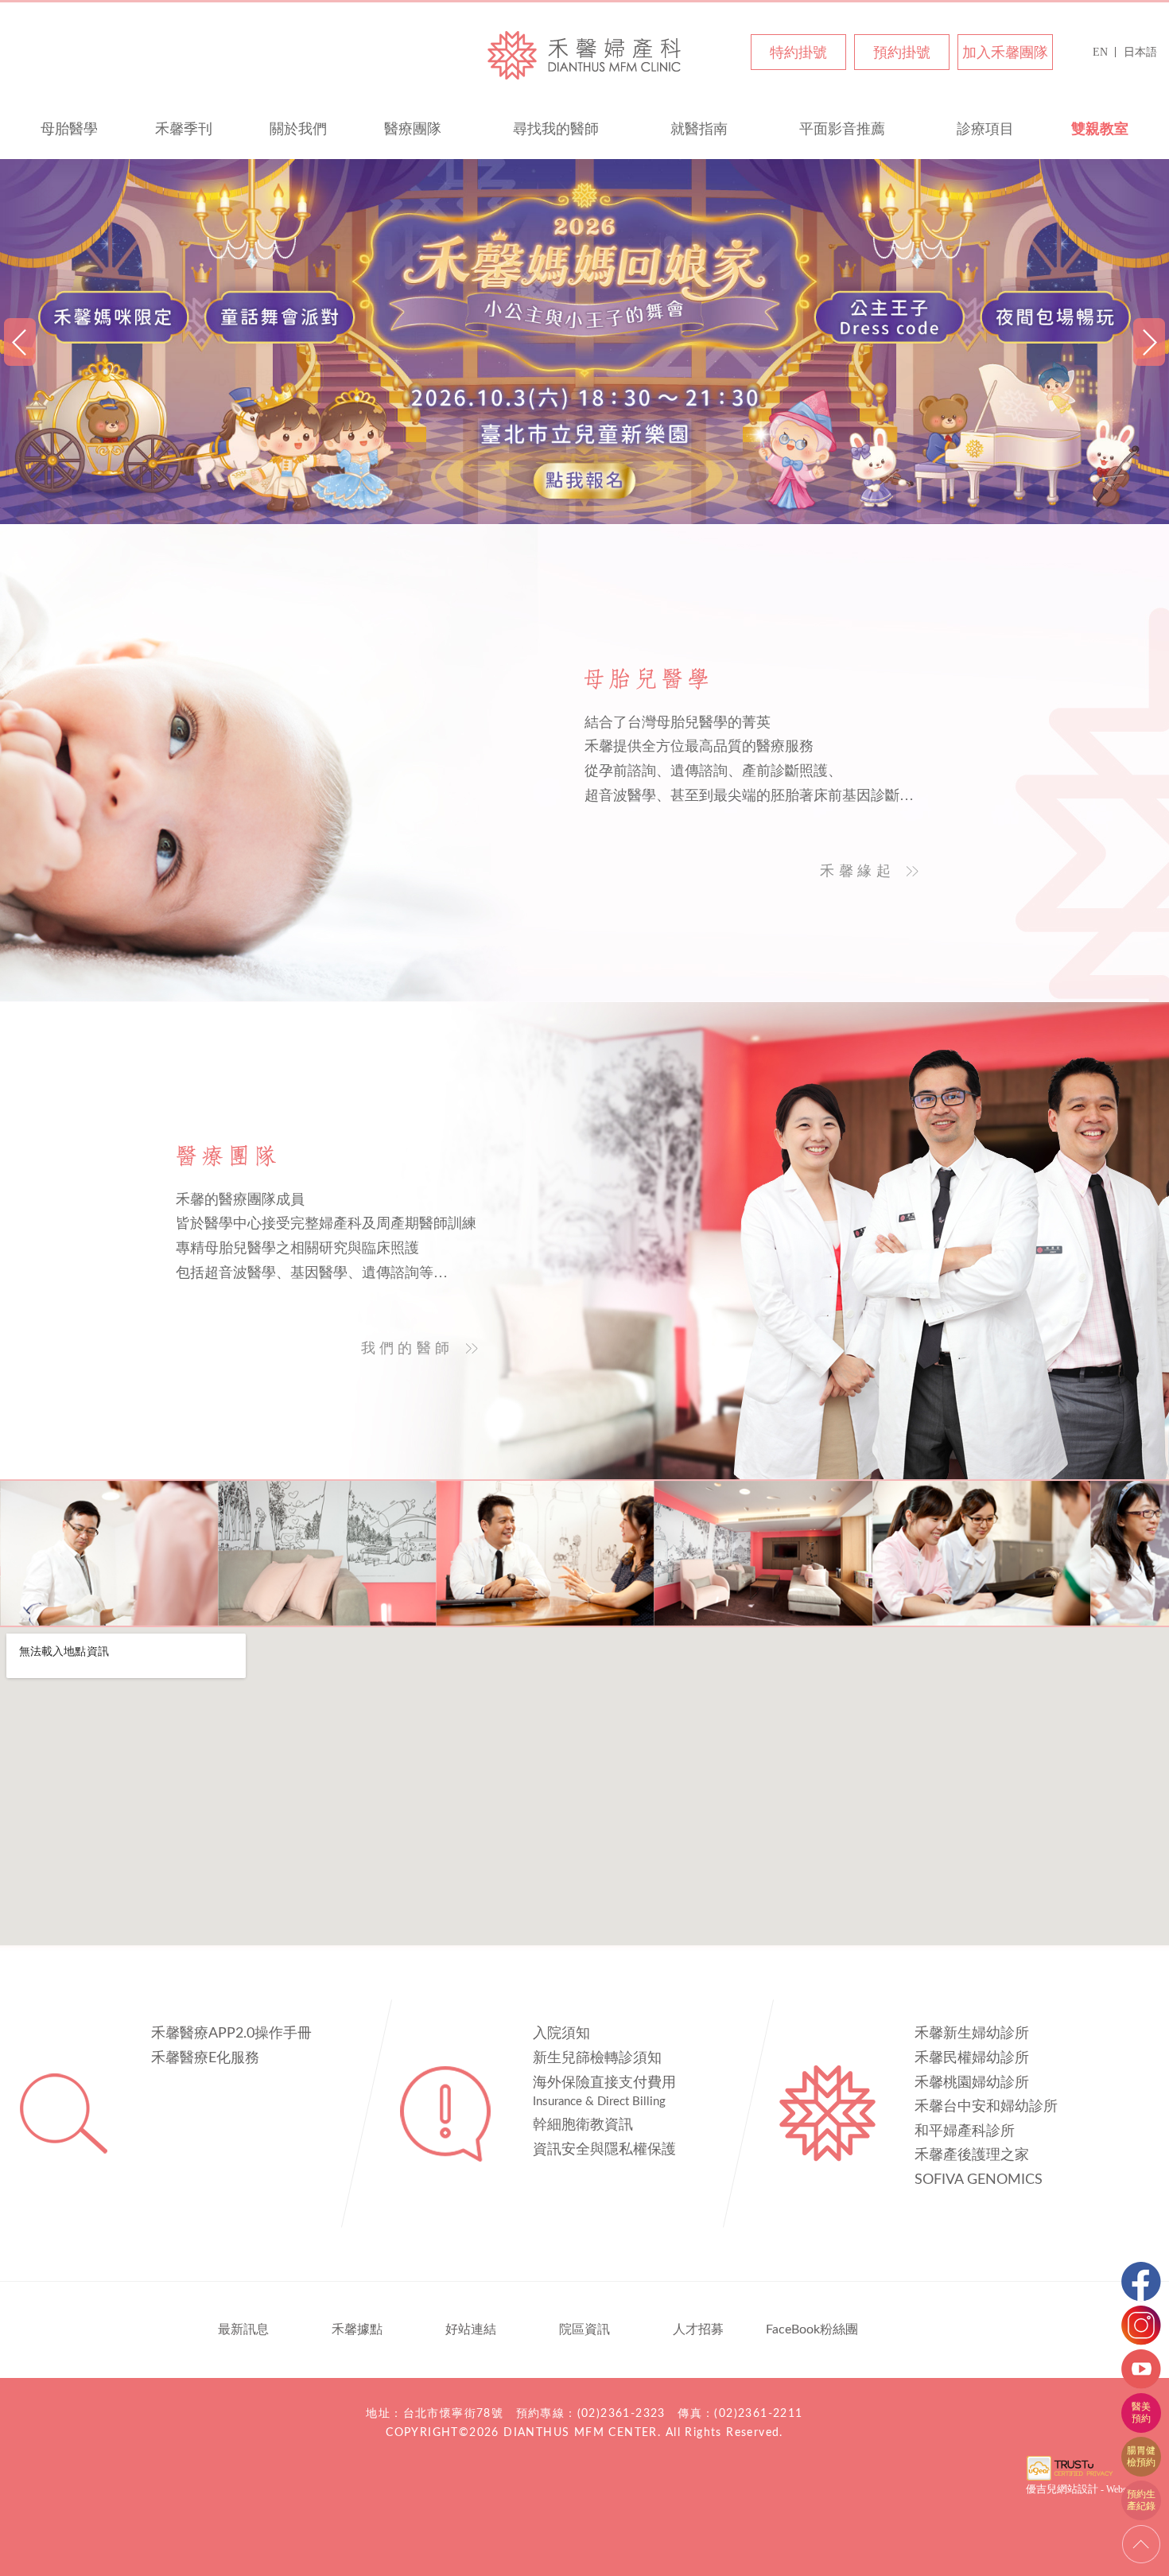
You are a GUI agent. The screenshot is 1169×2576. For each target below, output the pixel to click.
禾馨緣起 (857, 871)
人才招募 (698, 2329)
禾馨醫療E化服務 (205, 2058)
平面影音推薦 (842, 129)
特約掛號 (798, 52)
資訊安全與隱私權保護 (604, 2150)
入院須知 (561, 2034)
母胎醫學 (69, 129)
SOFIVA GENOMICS (979, 2180)
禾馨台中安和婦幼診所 (986, 2107)
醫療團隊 (413, 129)
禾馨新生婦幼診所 (972, 2034)
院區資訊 (584, 2329)
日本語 (1140, 52)
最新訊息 (243, 2329)
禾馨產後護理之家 (972, 2155)
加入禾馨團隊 (1005, 52)
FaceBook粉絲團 (812, 2329)
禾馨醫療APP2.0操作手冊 (231, 2034)
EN (1100, 52)
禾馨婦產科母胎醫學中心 (584, 54)
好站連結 (471, 2329)
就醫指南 (699, 129)
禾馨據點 (357, 2329)
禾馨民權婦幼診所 (972, 2058)
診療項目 (985, 129)
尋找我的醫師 (556, 129)
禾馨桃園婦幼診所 (972, 2083)
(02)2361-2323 (621, 2414)
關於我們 (298, 129)
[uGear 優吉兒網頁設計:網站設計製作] (1070, 2479)
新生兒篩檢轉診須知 (597, 2058)
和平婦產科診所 (965, 2131)
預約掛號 (902, 52)
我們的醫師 (408, 1348)
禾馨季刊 (184, 129)
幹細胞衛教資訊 (583, 2125)
